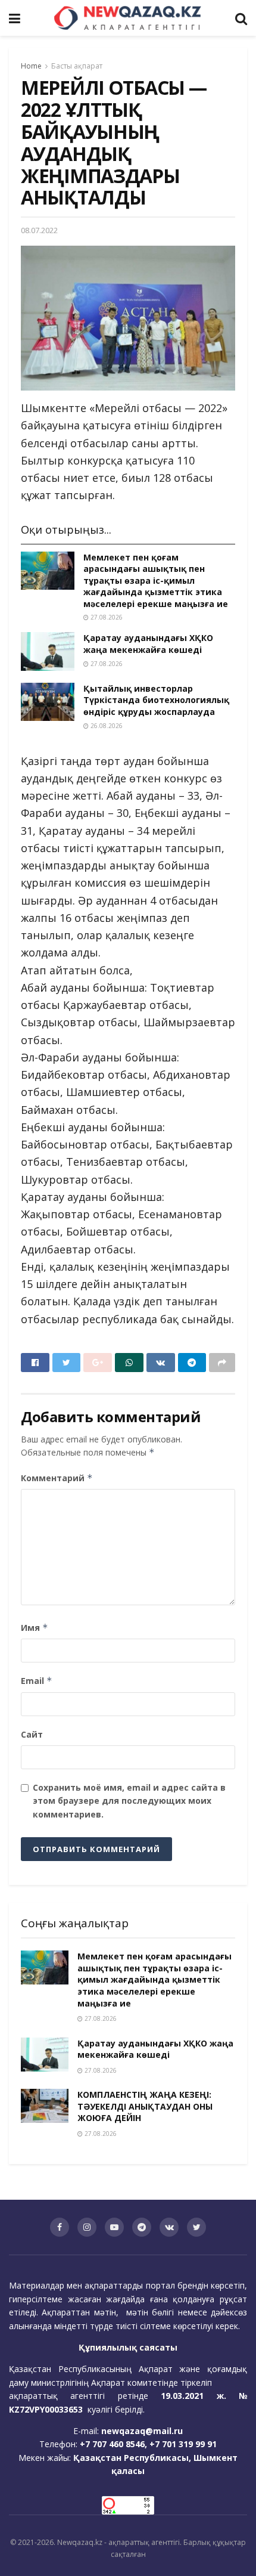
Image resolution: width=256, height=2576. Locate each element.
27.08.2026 (106, 617)
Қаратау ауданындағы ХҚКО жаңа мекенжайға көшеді (148, 644)
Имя (35, 1628)
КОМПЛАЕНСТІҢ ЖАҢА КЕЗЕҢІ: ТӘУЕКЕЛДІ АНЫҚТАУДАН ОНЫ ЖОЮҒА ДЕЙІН (145, 2106)
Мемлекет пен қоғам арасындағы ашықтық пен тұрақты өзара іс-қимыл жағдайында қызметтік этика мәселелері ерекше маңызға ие (156, 580)
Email (37, 1681)
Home (31, 66)
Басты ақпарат (77, 66)
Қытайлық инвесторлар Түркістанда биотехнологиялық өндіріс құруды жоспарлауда (156, 700)
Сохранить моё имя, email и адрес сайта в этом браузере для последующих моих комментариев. (129, 1801)
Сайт (32, 1734)
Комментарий (57, 1478)
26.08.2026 (106, 726)
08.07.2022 (39, 230)
